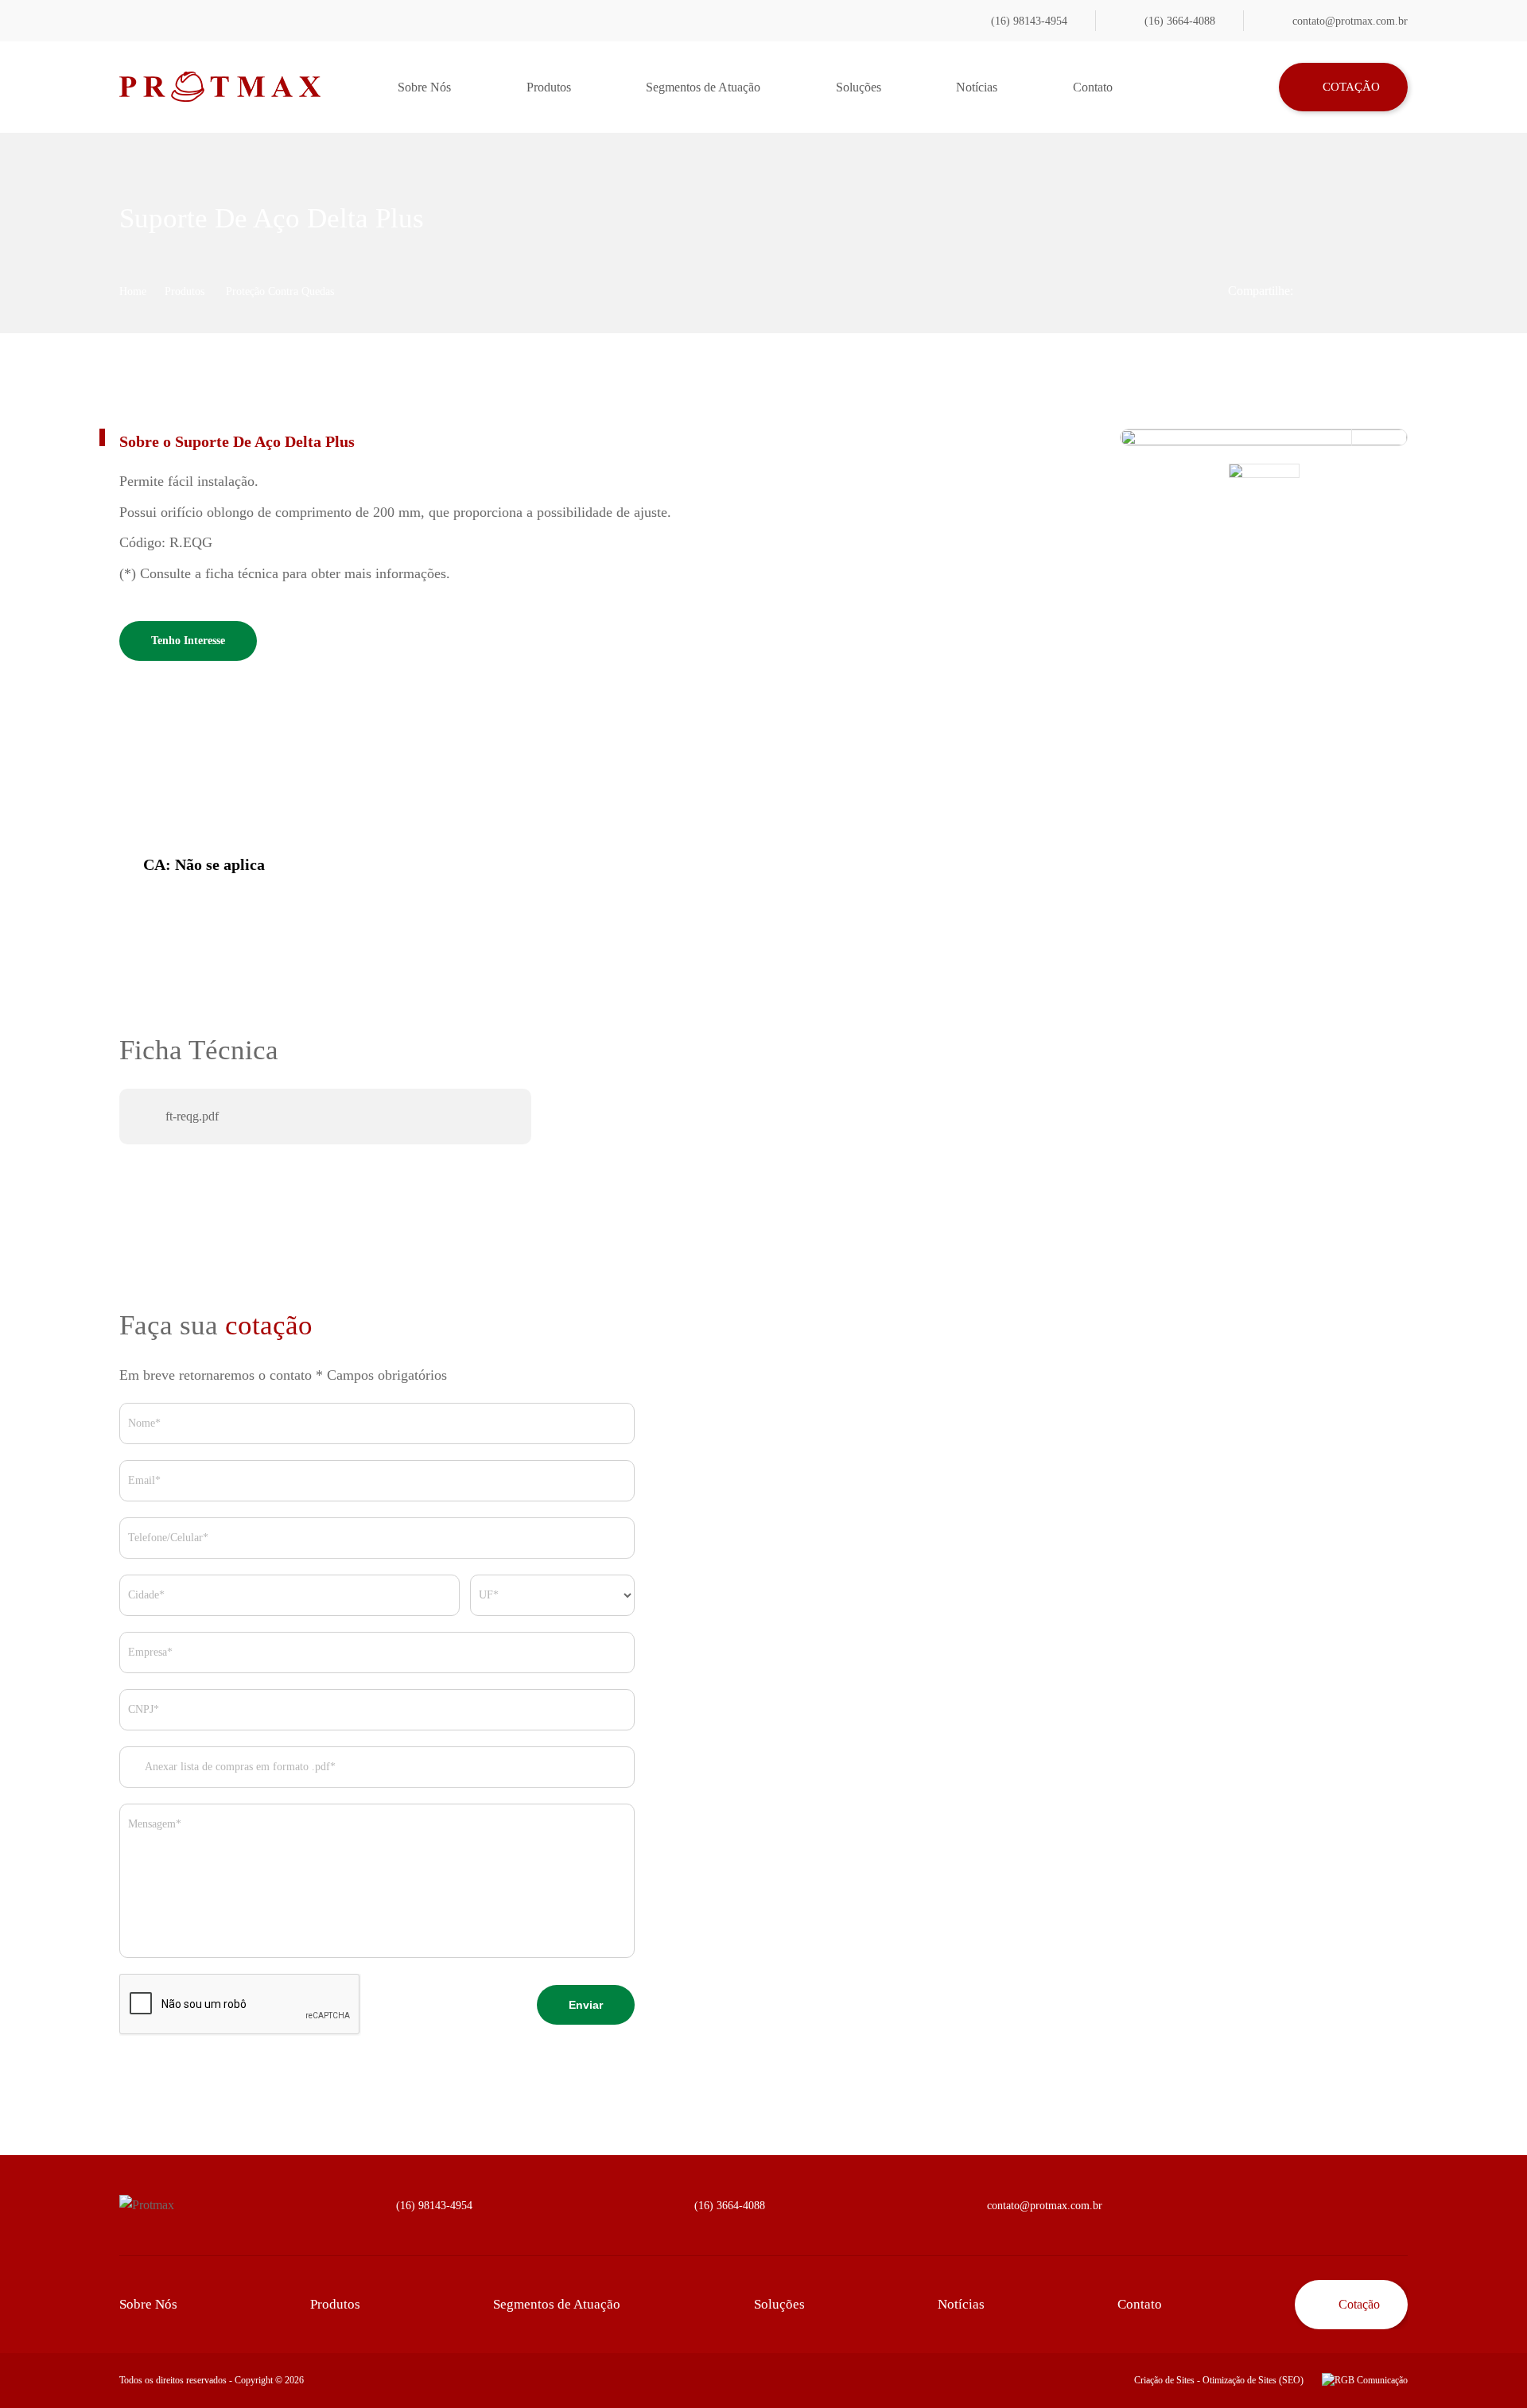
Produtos (549, 87)
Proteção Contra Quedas (280, 291)
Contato (1093, 87)
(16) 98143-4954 (1029, 21)
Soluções (859, 87)
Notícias (977, 87)
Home (133, 291)
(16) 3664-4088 (1180, 21)
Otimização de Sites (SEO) (1253, 2380)
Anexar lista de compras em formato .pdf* (239, 1767)
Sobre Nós (424, 87)
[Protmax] (220, 87)
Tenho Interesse (188, 641)
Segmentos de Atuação (703, 87)
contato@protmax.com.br (1350, 21)
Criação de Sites (1164, 2380)
